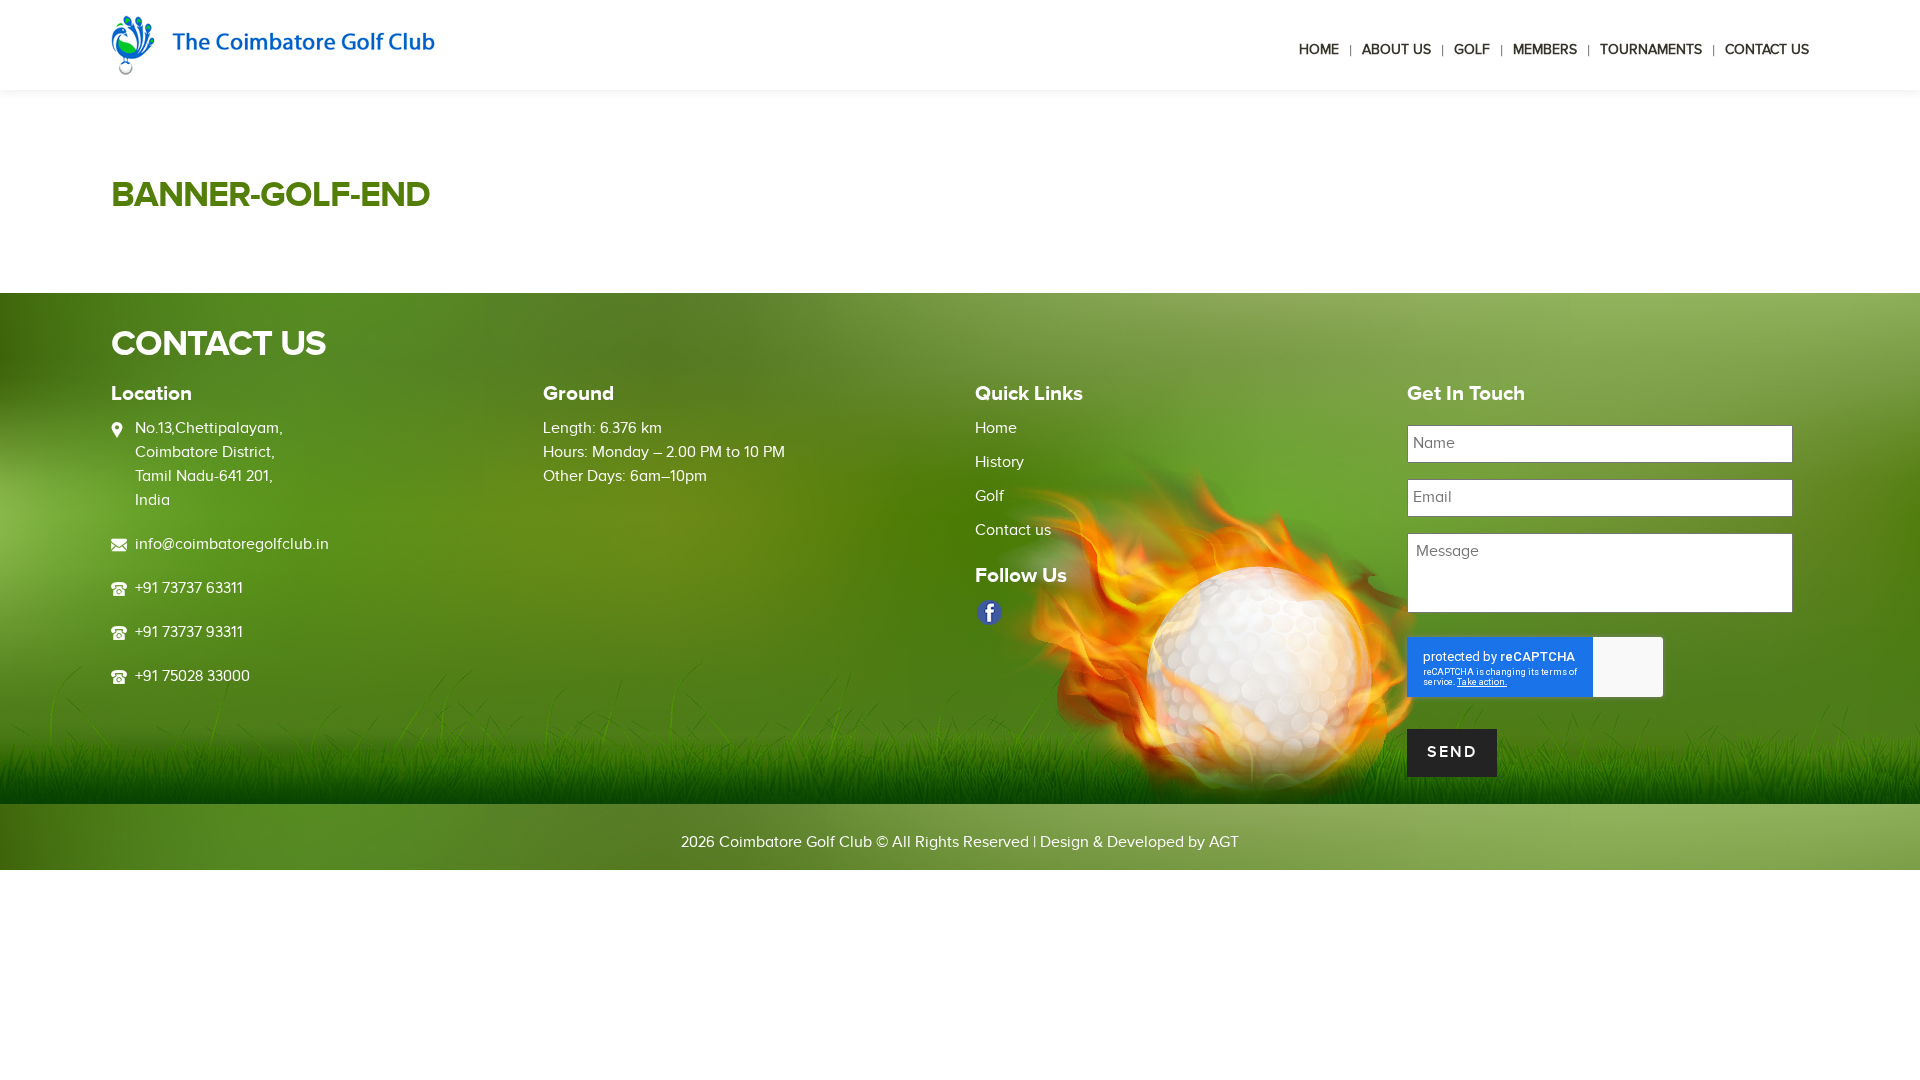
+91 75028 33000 (192, 676)
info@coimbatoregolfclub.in (232, 544)
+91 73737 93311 (189, 632)
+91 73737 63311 (189, 588)
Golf (1472, 50)
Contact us (1767, 50)
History (999, 462)
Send (1452, 752)
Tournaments (1651, 50)
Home (1319, 50)
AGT (1224, 842)
